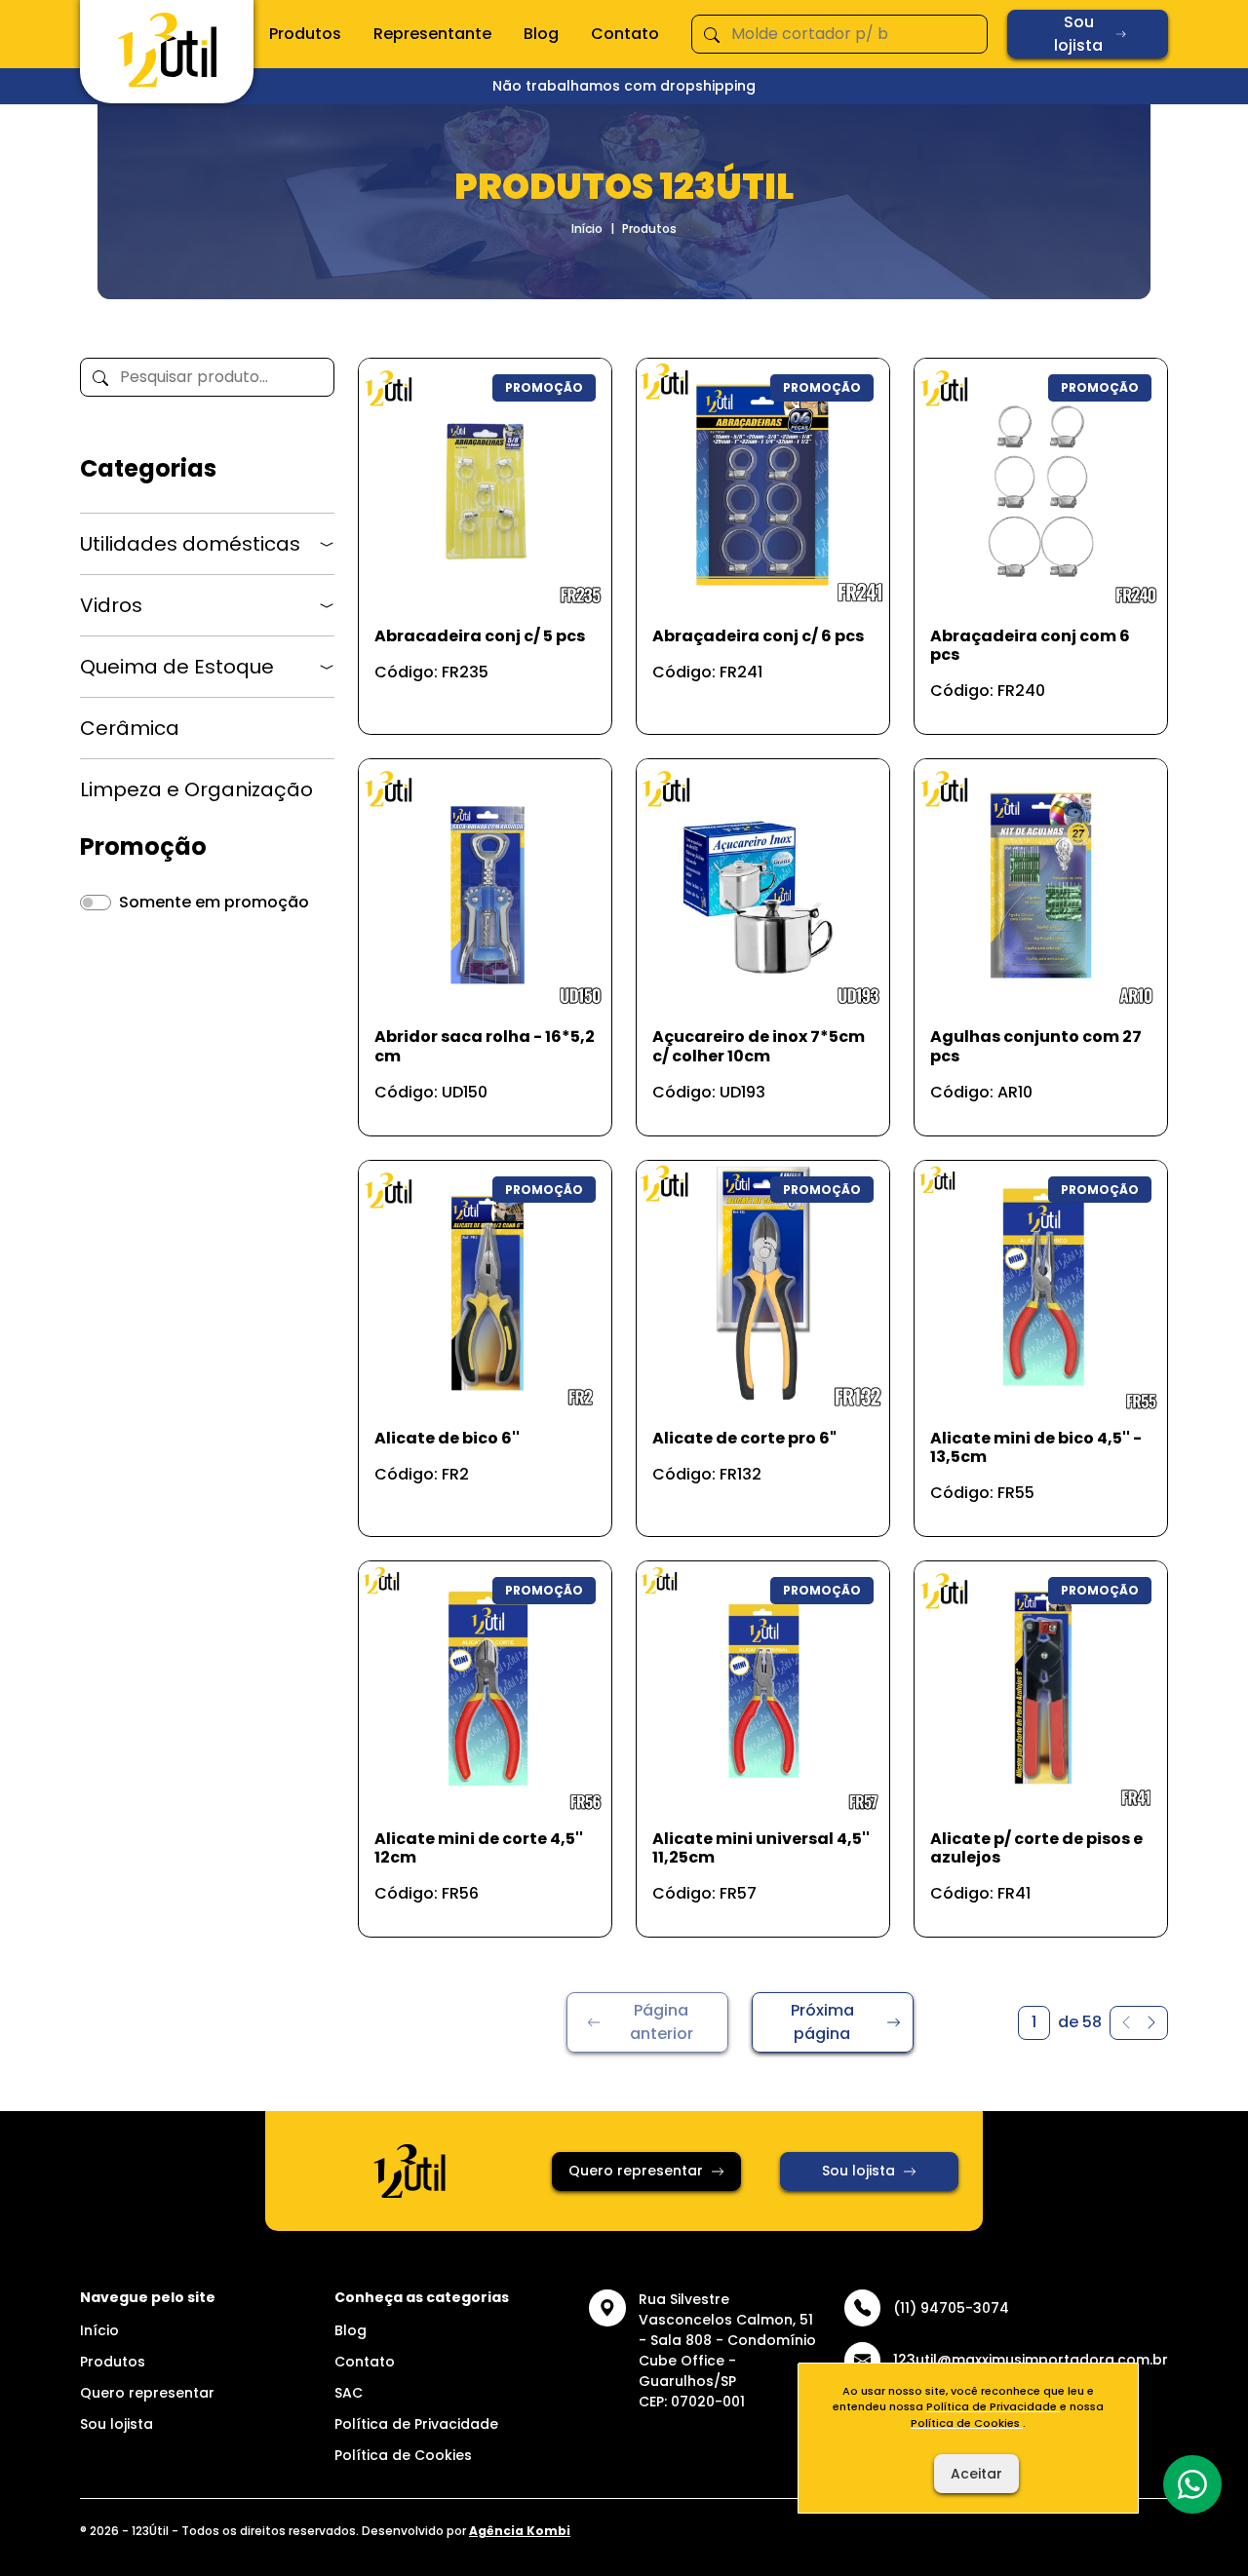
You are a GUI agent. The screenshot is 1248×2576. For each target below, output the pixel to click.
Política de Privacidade (416, 2424)
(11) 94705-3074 (951, 2308)
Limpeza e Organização (196, 789)
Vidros (111, 605)
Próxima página (822, 2022)
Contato (625, 34)
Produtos (305, 34)
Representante (432, 34)
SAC (349, 2393)
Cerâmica (130, 728)
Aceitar (976, 2474)
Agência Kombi (520, 2531)
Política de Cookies (403, 2455)
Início (587, 229)
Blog (541, 34)
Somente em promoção (214, 902)
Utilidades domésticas (190, 544)
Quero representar (636, 2171)
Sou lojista (1078, 34)
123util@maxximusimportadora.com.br (1031, 2360)
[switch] (96, 903)
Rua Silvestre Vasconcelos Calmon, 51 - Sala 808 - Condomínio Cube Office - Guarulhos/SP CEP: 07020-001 (727, 2350)
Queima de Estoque (177, 667)
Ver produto (473, 698)
